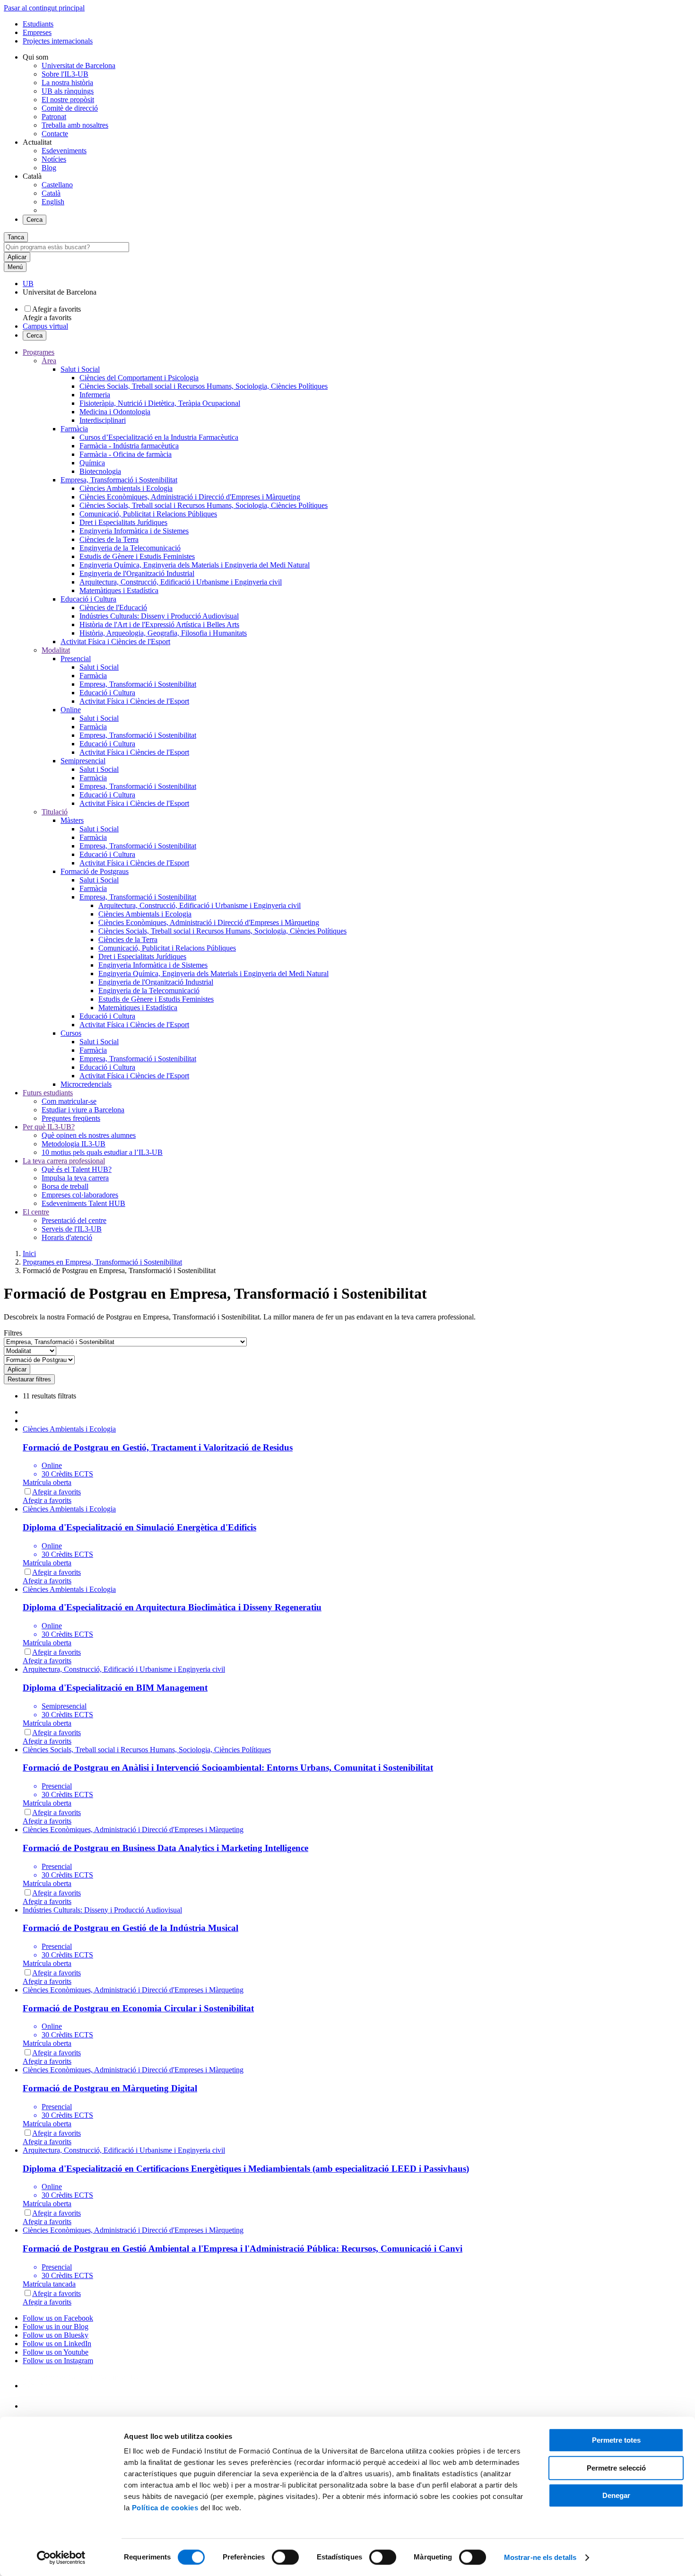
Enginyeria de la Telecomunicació (130, 548)
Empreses (37, 32)
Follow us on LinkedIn (57, 2344)
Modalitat (56, 650)
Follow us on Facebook (58, 2318)
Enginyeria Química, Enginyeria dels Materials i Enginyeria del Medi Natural (195, 565)
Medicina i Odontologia (115, 412)
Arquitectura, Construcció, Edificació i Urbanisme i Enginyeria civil (181, 582)
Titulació (55, 812)
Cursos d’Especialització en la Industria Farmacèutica (159, 437)
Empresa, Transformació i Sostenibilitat (119, 480)
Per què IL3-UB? (49, 1127)
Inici (29, 1253)
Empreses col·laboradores (80, 1195)
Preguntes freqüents (71, 1118)
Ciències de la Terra (109, 539)
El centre (36, 1212)
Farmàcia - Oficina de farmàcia (126, 454)
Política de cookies (165, 2508)
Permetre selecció (616, 2468)
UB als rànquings (68, 91)
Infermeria (95, 395)
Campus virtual (45, 326)
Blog (49, 168)
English (53, 202)
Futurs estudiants (48, 1093)
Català (51, 193)
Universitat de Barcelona (78, 65)
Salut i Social (80, 369)
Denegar (616, 2495)
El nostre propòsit (68, 100)
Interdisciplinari (103, 420)
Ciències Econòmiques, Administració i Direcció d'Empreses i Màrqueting (190, 497)
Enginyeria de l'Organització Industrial (137, 573)
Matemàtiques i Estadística (119, 590)
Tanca (16, 237)
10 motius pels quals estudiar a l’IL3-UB (102, 1152)
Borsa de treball (65, 1186)
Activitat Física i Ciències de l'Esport (115, 642)
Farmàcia (74, 429)
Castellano (57, 185)
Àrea (49, 361)
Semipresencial (83, 761)
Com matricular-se (69, 1101)
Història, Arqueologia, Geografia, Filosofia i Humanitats (163, 633)
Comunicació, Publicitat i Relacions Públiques (148, 514)
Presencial (76, 659)
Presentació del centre (74, 1220)
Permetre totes (616, 2440)
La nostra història (67, 83)
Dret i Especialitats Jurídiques (123, 522)
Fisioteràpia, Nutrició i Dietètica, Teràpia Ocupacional (160, 403)
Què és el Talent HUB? (77, 1169)
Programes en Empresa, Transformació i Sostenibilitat (102, 1262)
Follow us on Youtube (56, 2352)
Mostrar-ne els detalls (540, 2557)
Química (92, 463)
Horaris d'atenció (67, 1237)
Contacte (55, 134)
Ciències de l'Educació (113, 607)
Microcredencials (86, 1084)
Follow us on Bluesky (56, 2335)
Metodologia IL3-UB (74, 1144)
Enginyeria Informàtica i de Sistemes (134, 531)
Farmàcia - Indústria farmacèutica (129, 446)
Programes (39, 352)
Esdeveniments (64, 151)
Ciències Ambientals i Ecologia (126, 488)
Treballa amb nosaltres (75, 125)
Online (71, 710)
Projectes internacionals (58, 41)
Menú (15, 267)
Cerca (35, 220)
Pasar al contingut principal (44, 8)
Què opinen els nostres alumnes (89, 1135)
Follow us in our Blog (56, 2327)
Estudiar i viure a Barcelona (83, 1110)
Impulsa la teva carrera (75, 1178)
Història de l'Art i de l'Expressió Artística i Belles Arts (159, 624)
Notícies (54, 159)
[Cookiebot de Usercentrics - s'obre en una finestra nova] (61, 2558)
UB (28, 284)
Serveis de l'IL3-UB (72, 1229)
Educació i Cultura (88, 599)
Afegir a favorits (56, 309)
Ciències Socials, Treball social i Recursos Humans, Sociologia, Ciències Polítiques (204, 386)
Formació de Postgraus (95, 871)
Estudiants (38, 24)
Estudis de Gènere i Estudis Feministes (137, 556)
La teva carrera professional (64, 1161)
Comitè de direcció (70, 108)
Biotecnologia (100, 471)
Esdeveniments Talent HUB (83, 1203)
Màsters (72, 820)
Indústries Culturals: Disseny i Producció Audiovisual (159, 616)
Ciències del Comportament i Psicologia (139, 378)
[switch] (285, 2557)
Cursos (71, 1033)
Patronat (54, 117)
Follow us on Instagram (58, 2361)
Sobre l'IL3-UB (65, 74)
